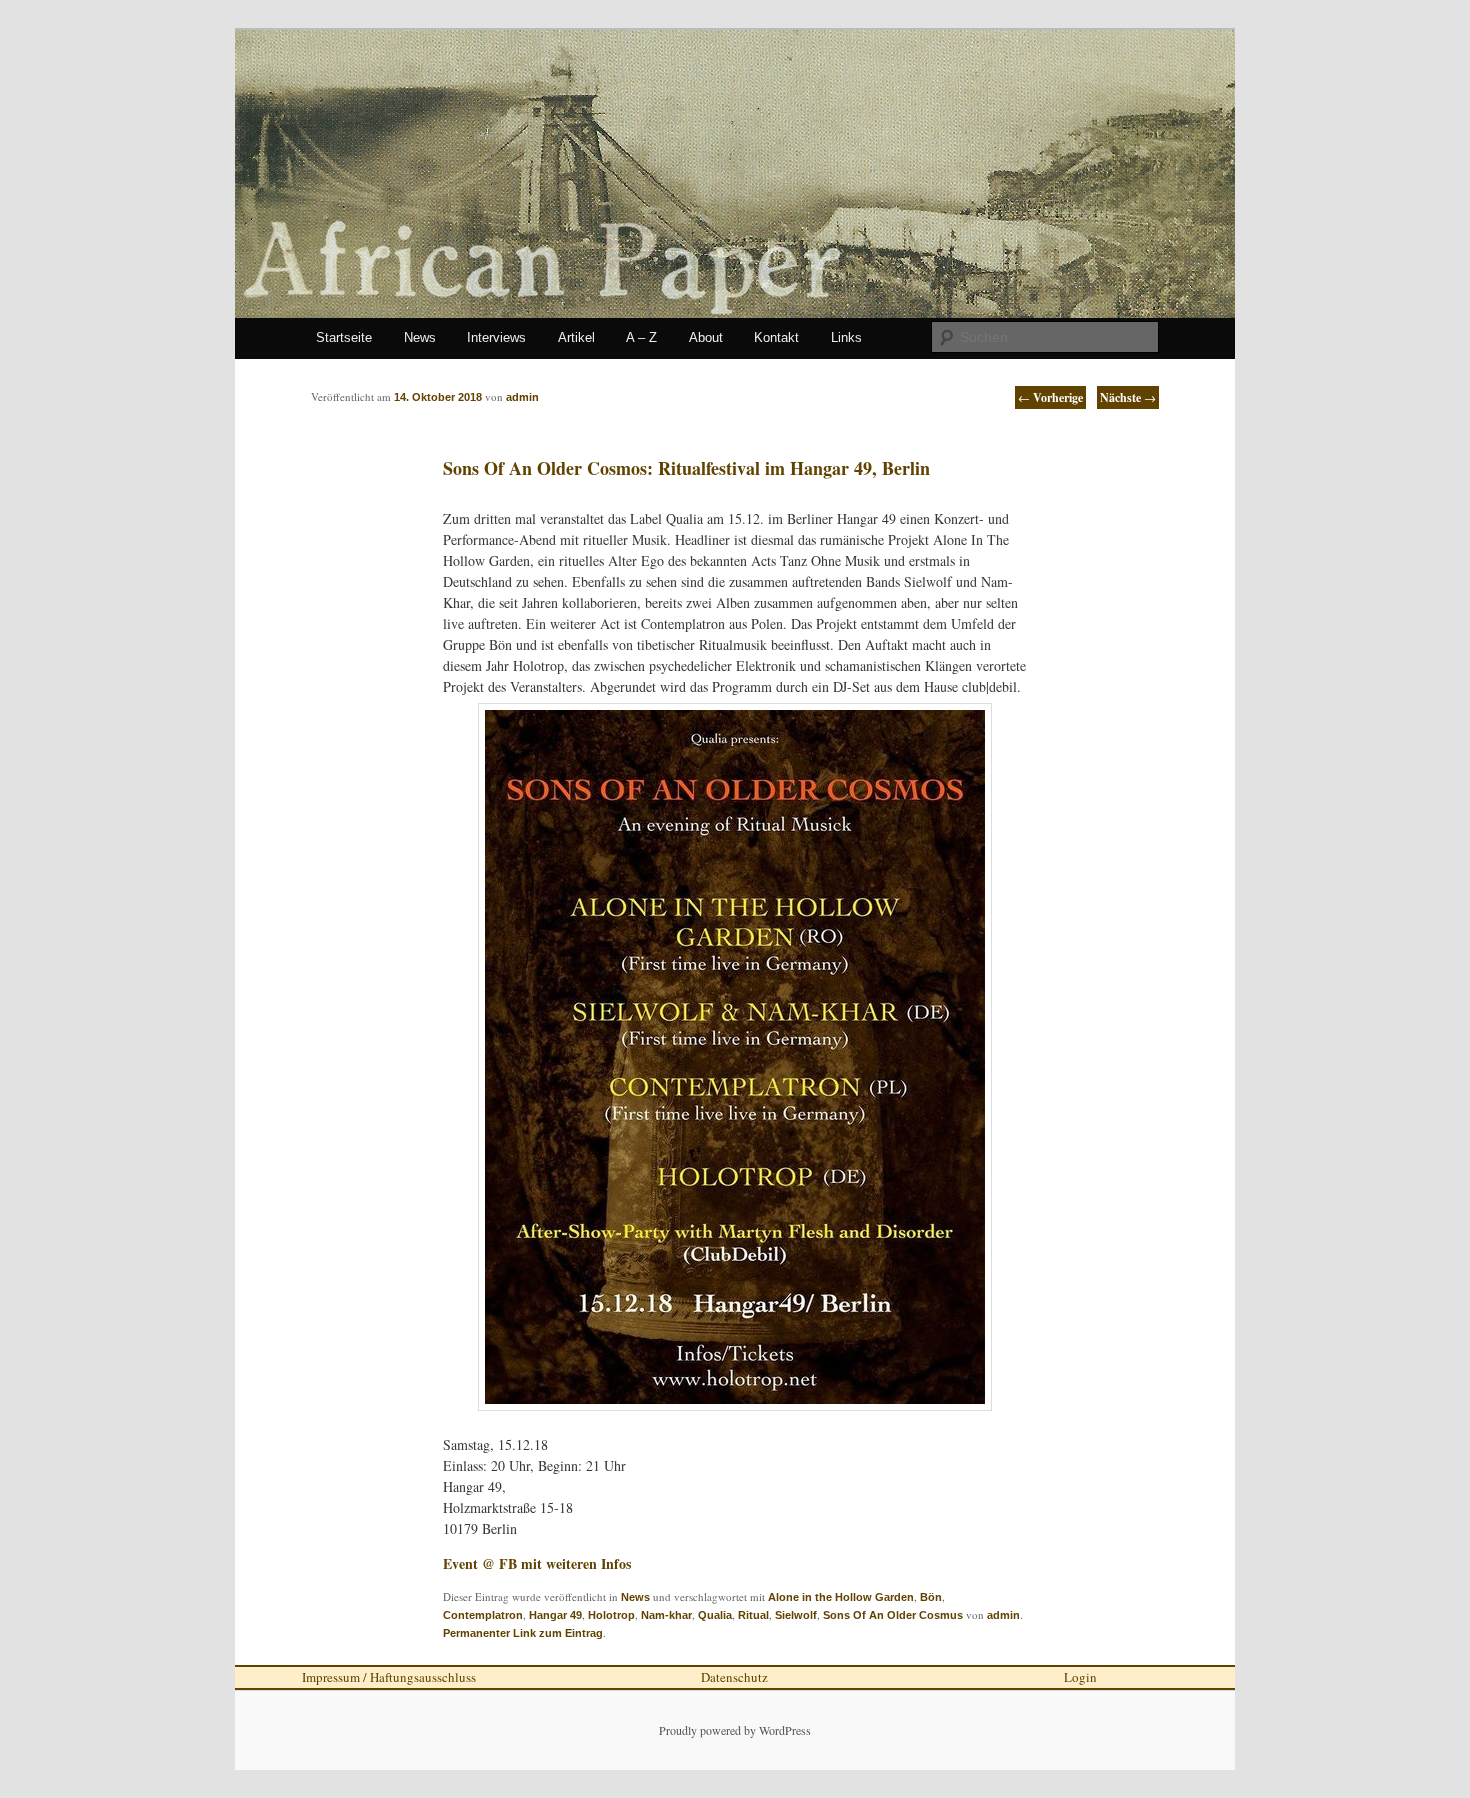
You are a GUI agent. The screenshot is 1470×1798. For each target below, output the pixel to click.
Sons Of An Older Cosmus (893, 1615)
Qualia (715, 1615)
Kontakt (776, 337)
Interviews (496, 337)
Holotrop (611, 1615)
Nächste (1128, 397)
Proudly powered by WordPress (735, 1730)
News (420, 337)
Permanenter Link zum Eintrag (523, 1633)
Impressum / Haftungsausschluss (389, 1677)
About (706, 337)
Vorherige (1050, 397)
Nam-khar (666, 1615)
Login (1080, 1677)
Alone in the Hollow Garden (841, 1597)
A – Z (641, 337)
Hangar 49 (555, 1615)
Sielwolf (796, 1615)
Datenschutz (734, 1677)
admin (1003, 1615)
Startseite (344, 337)
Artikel (576, 337)
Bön (931, 1597)
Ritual (753, 1615)
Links (846, 337)
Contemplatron (483, 1615)
